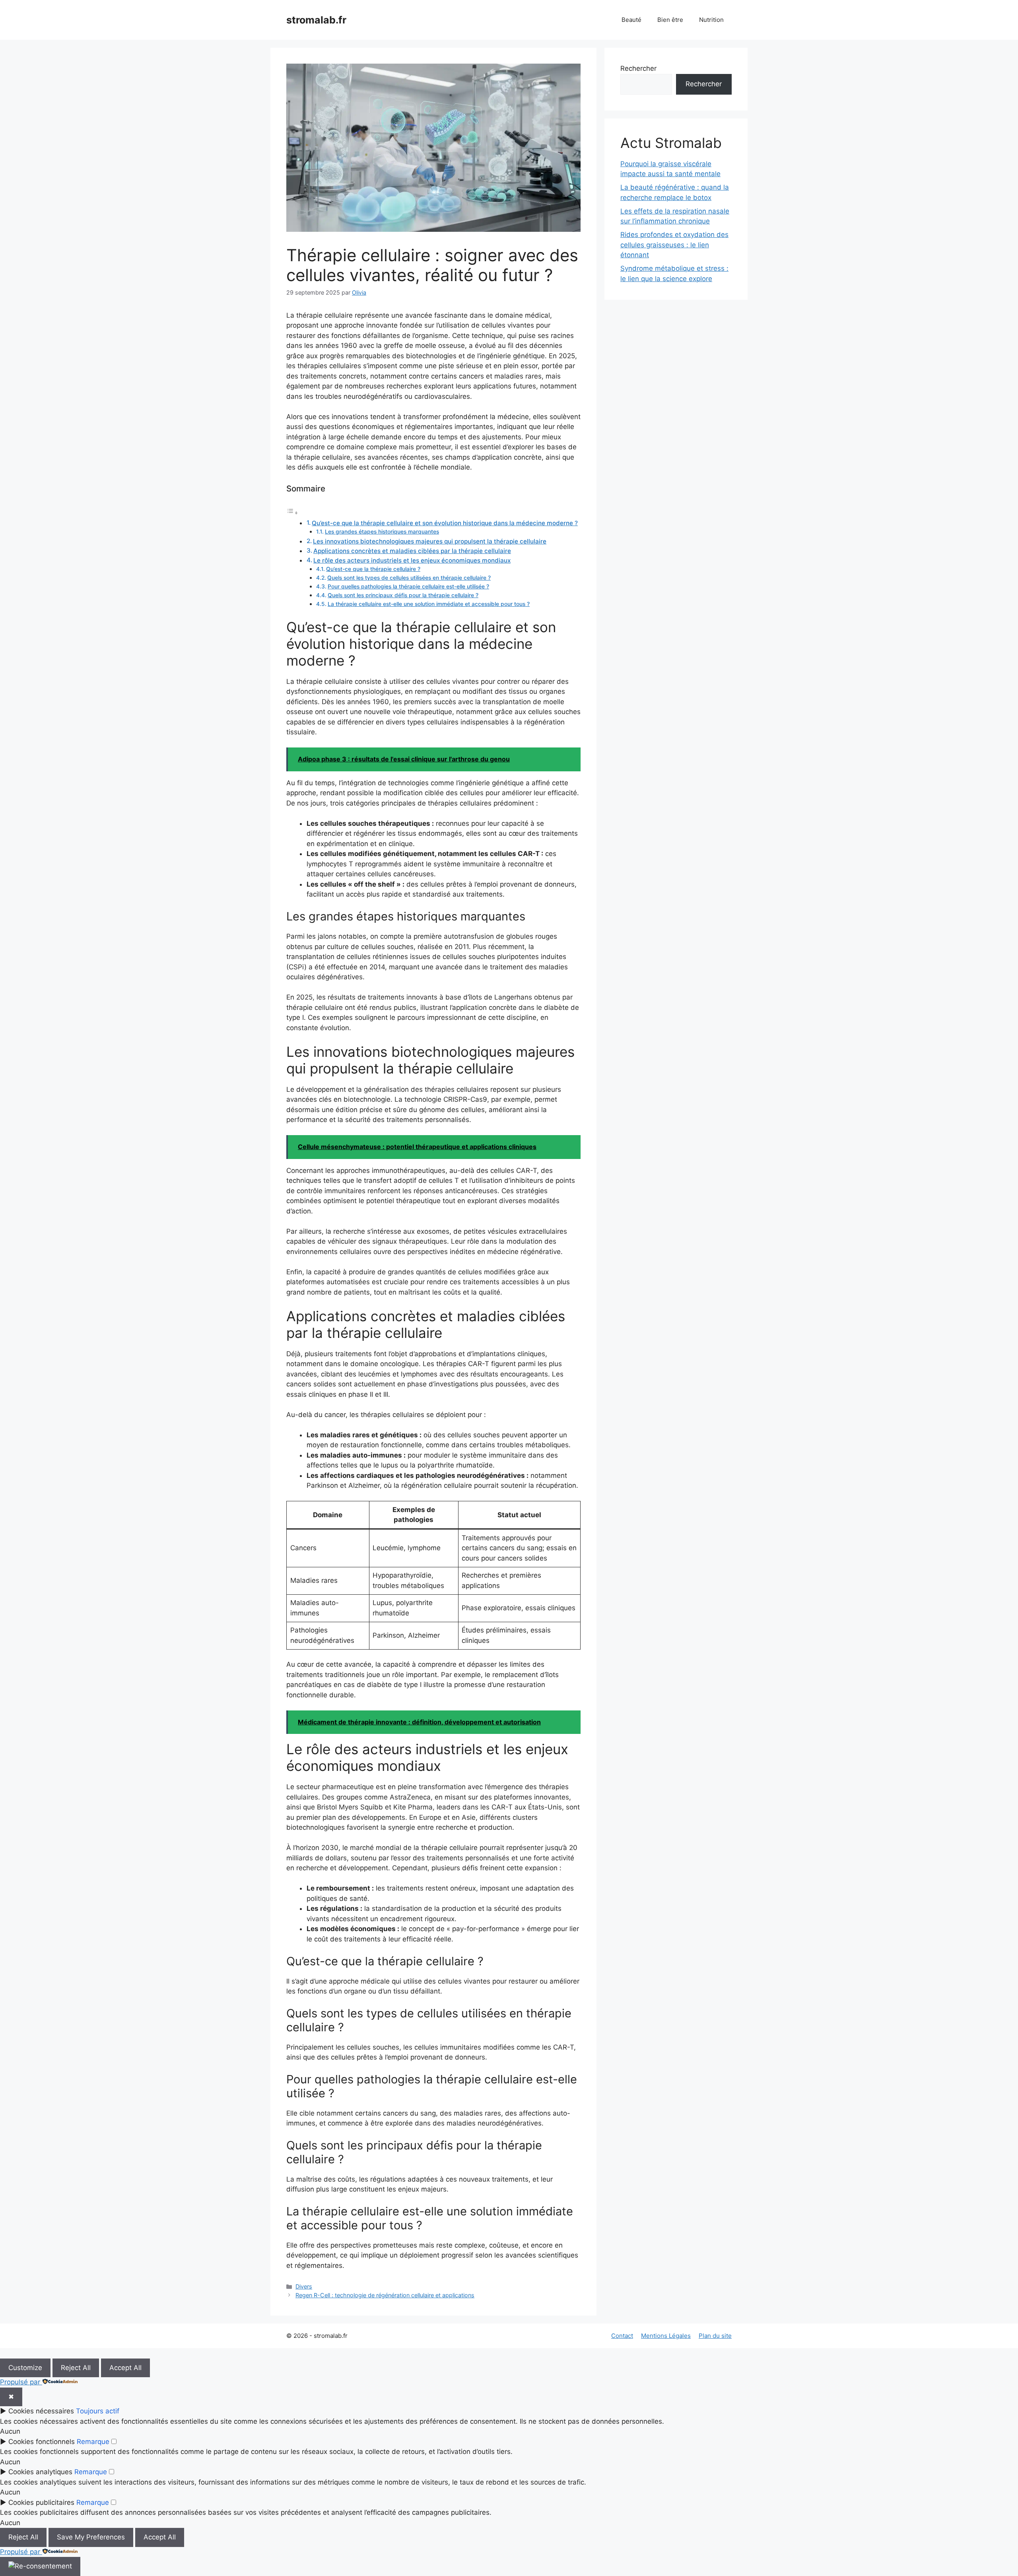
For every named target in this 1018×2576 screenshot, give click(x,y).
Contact (622, 2336)
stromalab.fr (316, 20)
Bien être (670, 20)
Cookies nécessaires (41, 2411)
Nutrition (711, 20)
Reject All (76, 2368)
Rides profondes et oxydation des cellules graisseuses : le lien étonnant (674, 245)
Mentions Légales (666, 2336)
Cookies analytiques (40, 2472)
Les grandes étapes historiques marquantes (382, 532)
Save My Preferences (91, 2537)
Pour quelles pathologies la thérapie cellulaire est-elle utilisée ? (408, 586)
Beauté (631, 20)
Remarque (93, 2442)
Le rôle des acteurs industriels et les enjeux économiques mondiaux (412, 560)
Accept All (125, 2368)
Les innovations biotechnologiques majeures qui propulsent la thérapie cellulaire (430, 541)
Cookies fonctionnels (42, 2442)
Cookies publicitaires (41, 2502)
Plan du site (715, 2336)
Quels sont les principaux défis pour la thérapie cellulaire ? (403, 595)
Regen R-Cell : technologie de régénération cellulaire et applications (385, 2295)
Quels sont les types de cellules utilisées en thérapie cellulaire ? (409, 578)
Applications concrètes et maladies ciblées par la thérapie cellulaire (412, 551)
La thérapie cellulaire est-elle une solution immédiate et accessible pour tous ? (429, 604)
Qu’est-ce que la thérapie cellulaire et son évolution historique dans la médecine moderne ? (445, 523)
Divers (304, 2286)
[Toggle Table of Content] (292, 512)
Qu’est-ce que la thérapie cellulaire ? (373, 569)
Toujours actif (98, 2411)
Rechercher (638, 68)
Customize (25, 2368)
